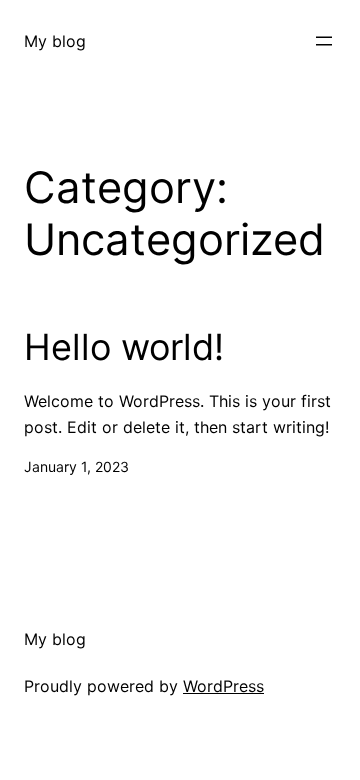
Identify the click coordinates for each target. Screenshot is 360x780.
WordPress (223, 686)
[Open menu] (324, 41)
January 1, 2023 (76, 466)
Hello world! (124, 347)
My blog (55, 41)
